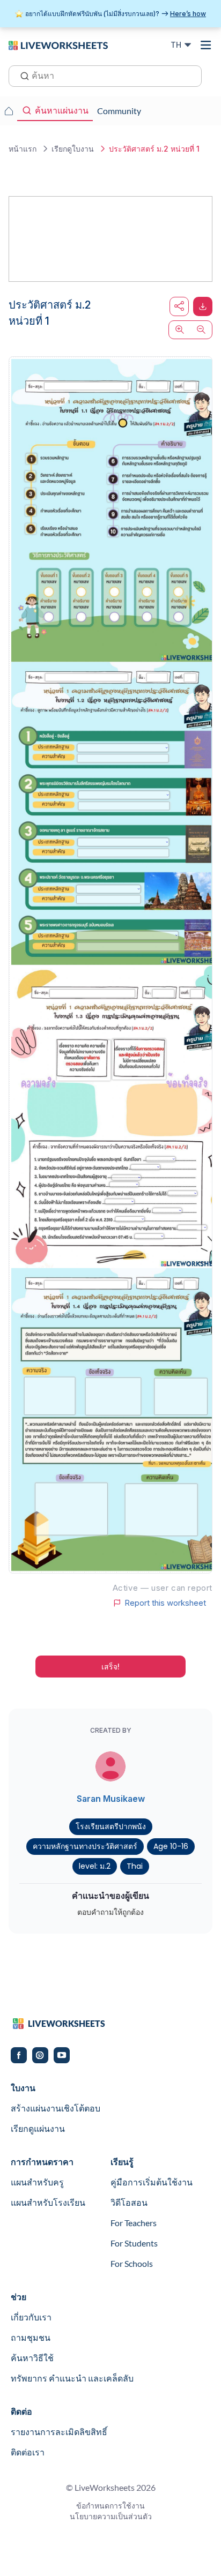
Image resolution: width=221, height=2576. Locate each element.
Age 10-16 (171, 1846)
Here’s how (188, 14)
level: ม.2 (95, 1866)
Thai (135, 1866)
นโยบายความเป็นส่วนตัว (111, 2516)
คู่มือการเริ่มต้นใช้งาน (152, 2182)
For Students (134, 2243)
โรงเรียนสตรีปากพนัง (111, 1826)
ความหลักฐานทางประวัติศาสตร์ (85, 1846)
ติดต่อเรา (28, 2452)
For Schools (132, 2263)
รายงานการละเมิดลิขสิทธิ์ (59, 2432)
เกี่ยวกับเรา (31, 2317)
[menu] (206, 45)
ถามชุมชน (31, 2337)
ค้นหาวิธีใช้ (32, 2358)
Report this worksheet (165, 1603)
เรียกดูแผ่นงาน (38, 2128)
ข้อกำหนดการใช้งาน (110, 2506)
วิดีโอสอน (129, 2202)
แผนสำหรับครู (37, 2182)
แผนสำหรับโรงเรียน (48, 2202)
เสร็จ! (110, 1667)
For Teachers (134, 2223)
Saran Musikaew (111, 1799)
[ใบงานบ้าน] (9, 111)
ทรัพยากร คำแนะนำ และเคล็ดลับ (72, 2378)
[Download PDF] (203, 306)
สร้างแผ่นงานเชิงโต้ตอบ (56, 2108)
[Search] (21, 75)
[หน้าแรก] (58, 44)
